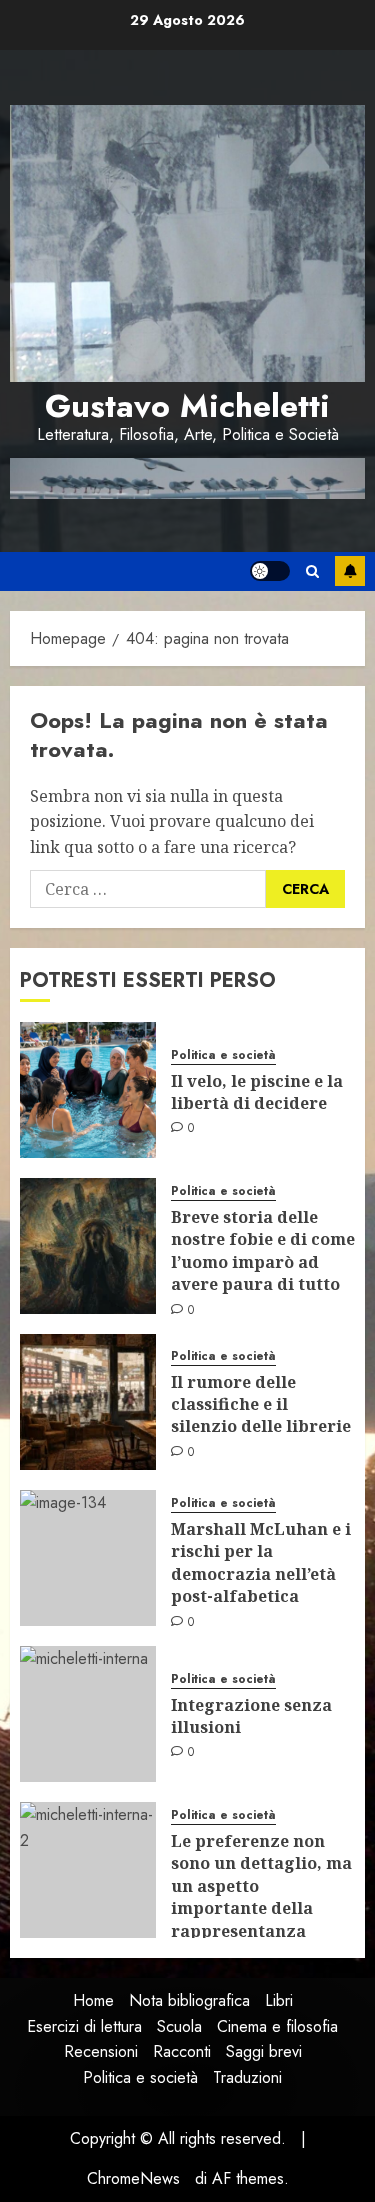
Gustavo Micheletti (187, 406)
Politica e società (223, 1055)
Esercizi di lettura (84, 2026)
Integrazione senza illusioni (251, 1716)
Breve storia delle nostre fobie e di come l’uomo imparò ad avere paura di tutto (263, 1250)
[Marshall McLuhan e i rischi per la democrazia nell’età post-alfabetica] (88, 1558)
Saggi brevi (264, 2051)
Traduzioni (247, 2077)
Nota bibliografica (189, 2000)
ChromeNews (133, 2178)
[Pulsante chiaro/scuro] (270, 571)
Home (93, 2000)
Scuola (179, 2026)
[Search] (312, 571)
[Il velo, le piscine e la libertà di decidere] (88, 1090)
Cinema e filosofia (277, 2026)
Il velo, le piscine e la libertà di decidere (257, 1092)
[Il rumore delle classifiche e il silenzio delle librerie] (88, 1402)
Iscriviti (350, 571)
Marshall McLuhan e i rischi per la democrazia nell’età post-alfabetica (261, 1562)
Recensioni (101, 2051)
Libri (279, 2000)
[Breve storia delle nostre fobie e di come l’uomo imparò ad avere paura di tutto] (88, 1246)
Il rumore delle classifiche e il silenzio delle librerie (261, 1404)
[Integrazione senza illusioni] (88, 1714)
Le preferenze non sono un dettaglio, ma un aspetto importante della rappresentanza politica (261, 1897)
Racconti (182, 2051)
